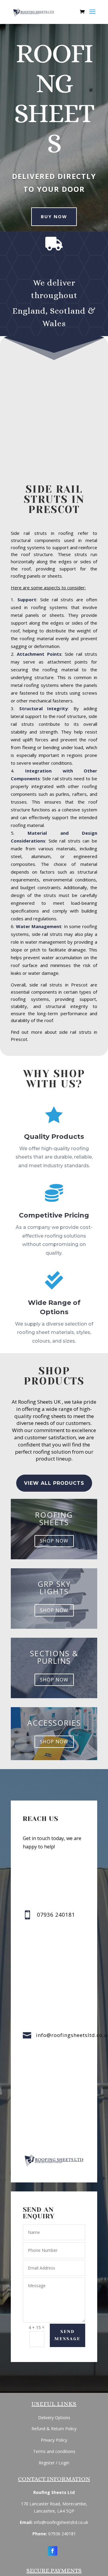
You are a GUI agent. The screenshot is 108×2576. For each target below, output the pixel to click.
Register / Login (54, 2463)
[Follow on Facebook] (52, 2551)
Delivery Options (54, 2418)
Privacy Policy (54, 2440)
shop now (54, 1541)
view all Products (54, 1483)
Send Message (67, 2335)
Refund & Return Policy (54, 2429)
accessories (54, 1723)
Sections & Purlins (54, 1657)
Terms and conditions (54, 2451)
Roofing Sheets (54, 1518)
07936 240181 (62, 2534)
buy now (54, 216)
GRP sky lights (54, 1588)
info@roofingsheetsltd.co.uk (61, 2522)
